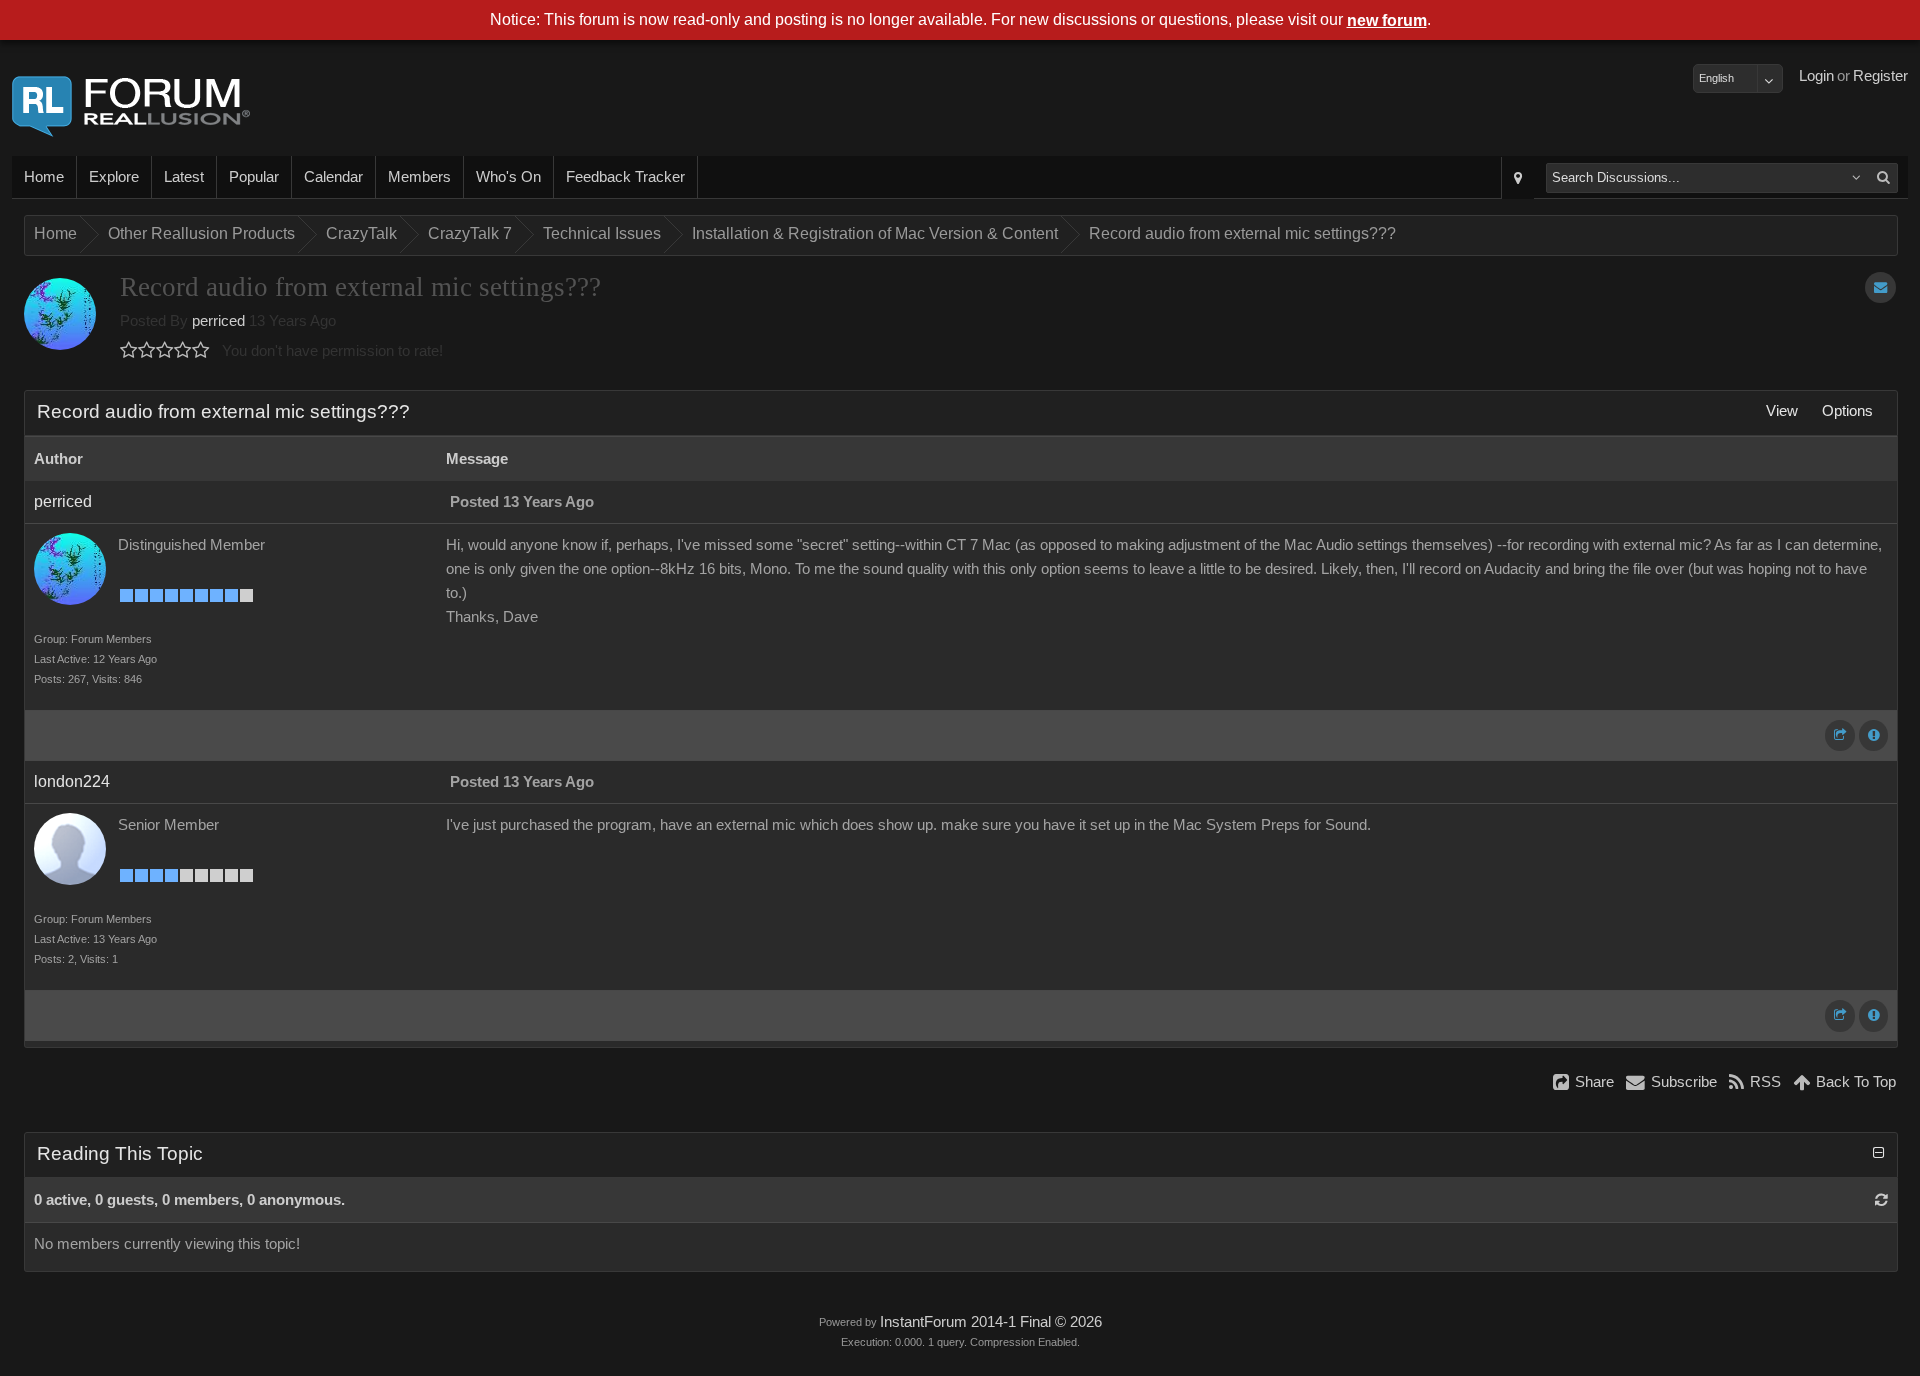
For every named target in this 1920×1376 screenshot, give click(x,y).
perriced (218, 321)
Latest (184, 177)
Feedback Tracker (625, 177)
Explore (114, 177)
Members (419, 177)
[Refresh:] (1881, 1200)
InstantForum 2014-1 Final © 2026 (991, 1322)
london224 (72, 781)
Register (1880, 76)
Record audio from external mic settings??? (1242, 233)
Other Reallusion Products (201, 233)
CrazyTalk (361, 233)
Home (44, 177)
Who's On (508, 177)
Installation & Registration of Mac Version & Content (875, 233)
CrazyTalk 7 (470, 233)
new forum (1387, 20)
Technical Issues (602, 233)
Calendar (333, 177)
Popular (254, 177)
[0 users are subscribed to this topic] (1880, 287)
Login (1816, 76)
